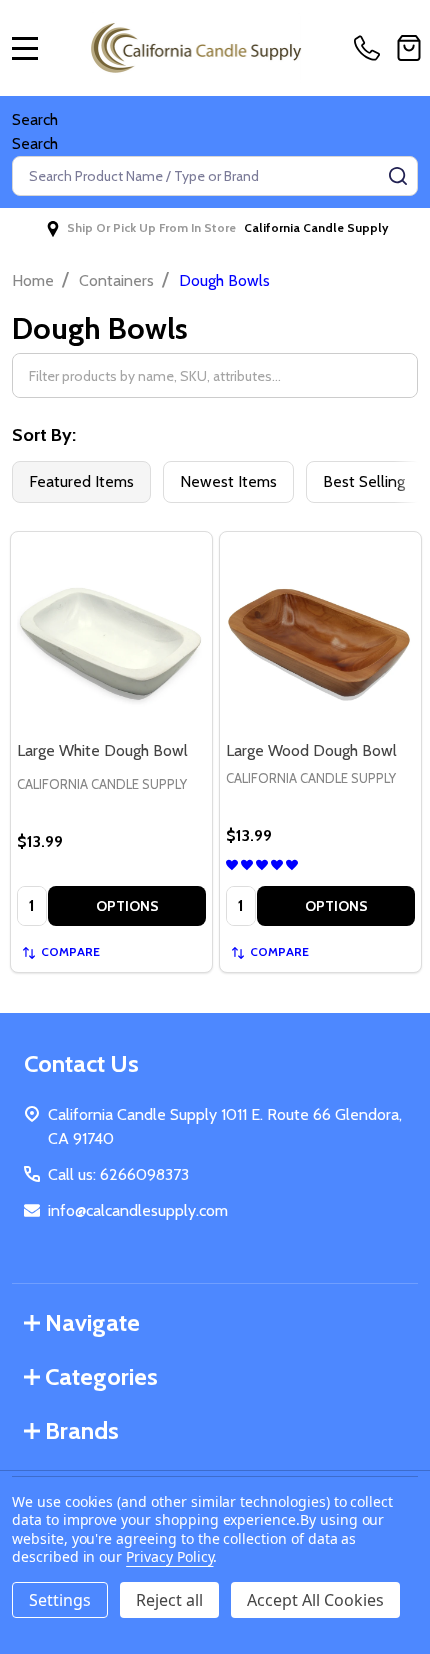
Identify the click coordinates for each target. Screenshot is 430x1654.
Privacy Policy (169, 1556)
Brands (82, 1430)
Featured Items (81, 481)
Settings (60, 1600)
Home (33, 280)
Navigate (92, 1322)
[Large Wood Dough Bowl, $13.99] (320, 632)
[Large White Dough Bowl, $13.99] (111, 632)
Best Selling (364, 481)
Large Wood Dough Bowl (311, 750)
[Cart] (409, 48)
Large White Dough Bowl (102, 750)
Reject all (169, 1600)
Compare (70, 951)
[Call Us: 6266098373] (371, 48)
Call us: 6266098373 (118, 1174)
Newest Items (228, 481)
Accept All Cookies (315, 1600)
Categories (101, 1376)
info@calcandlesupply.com (138, 1210)
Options (127, 906)
